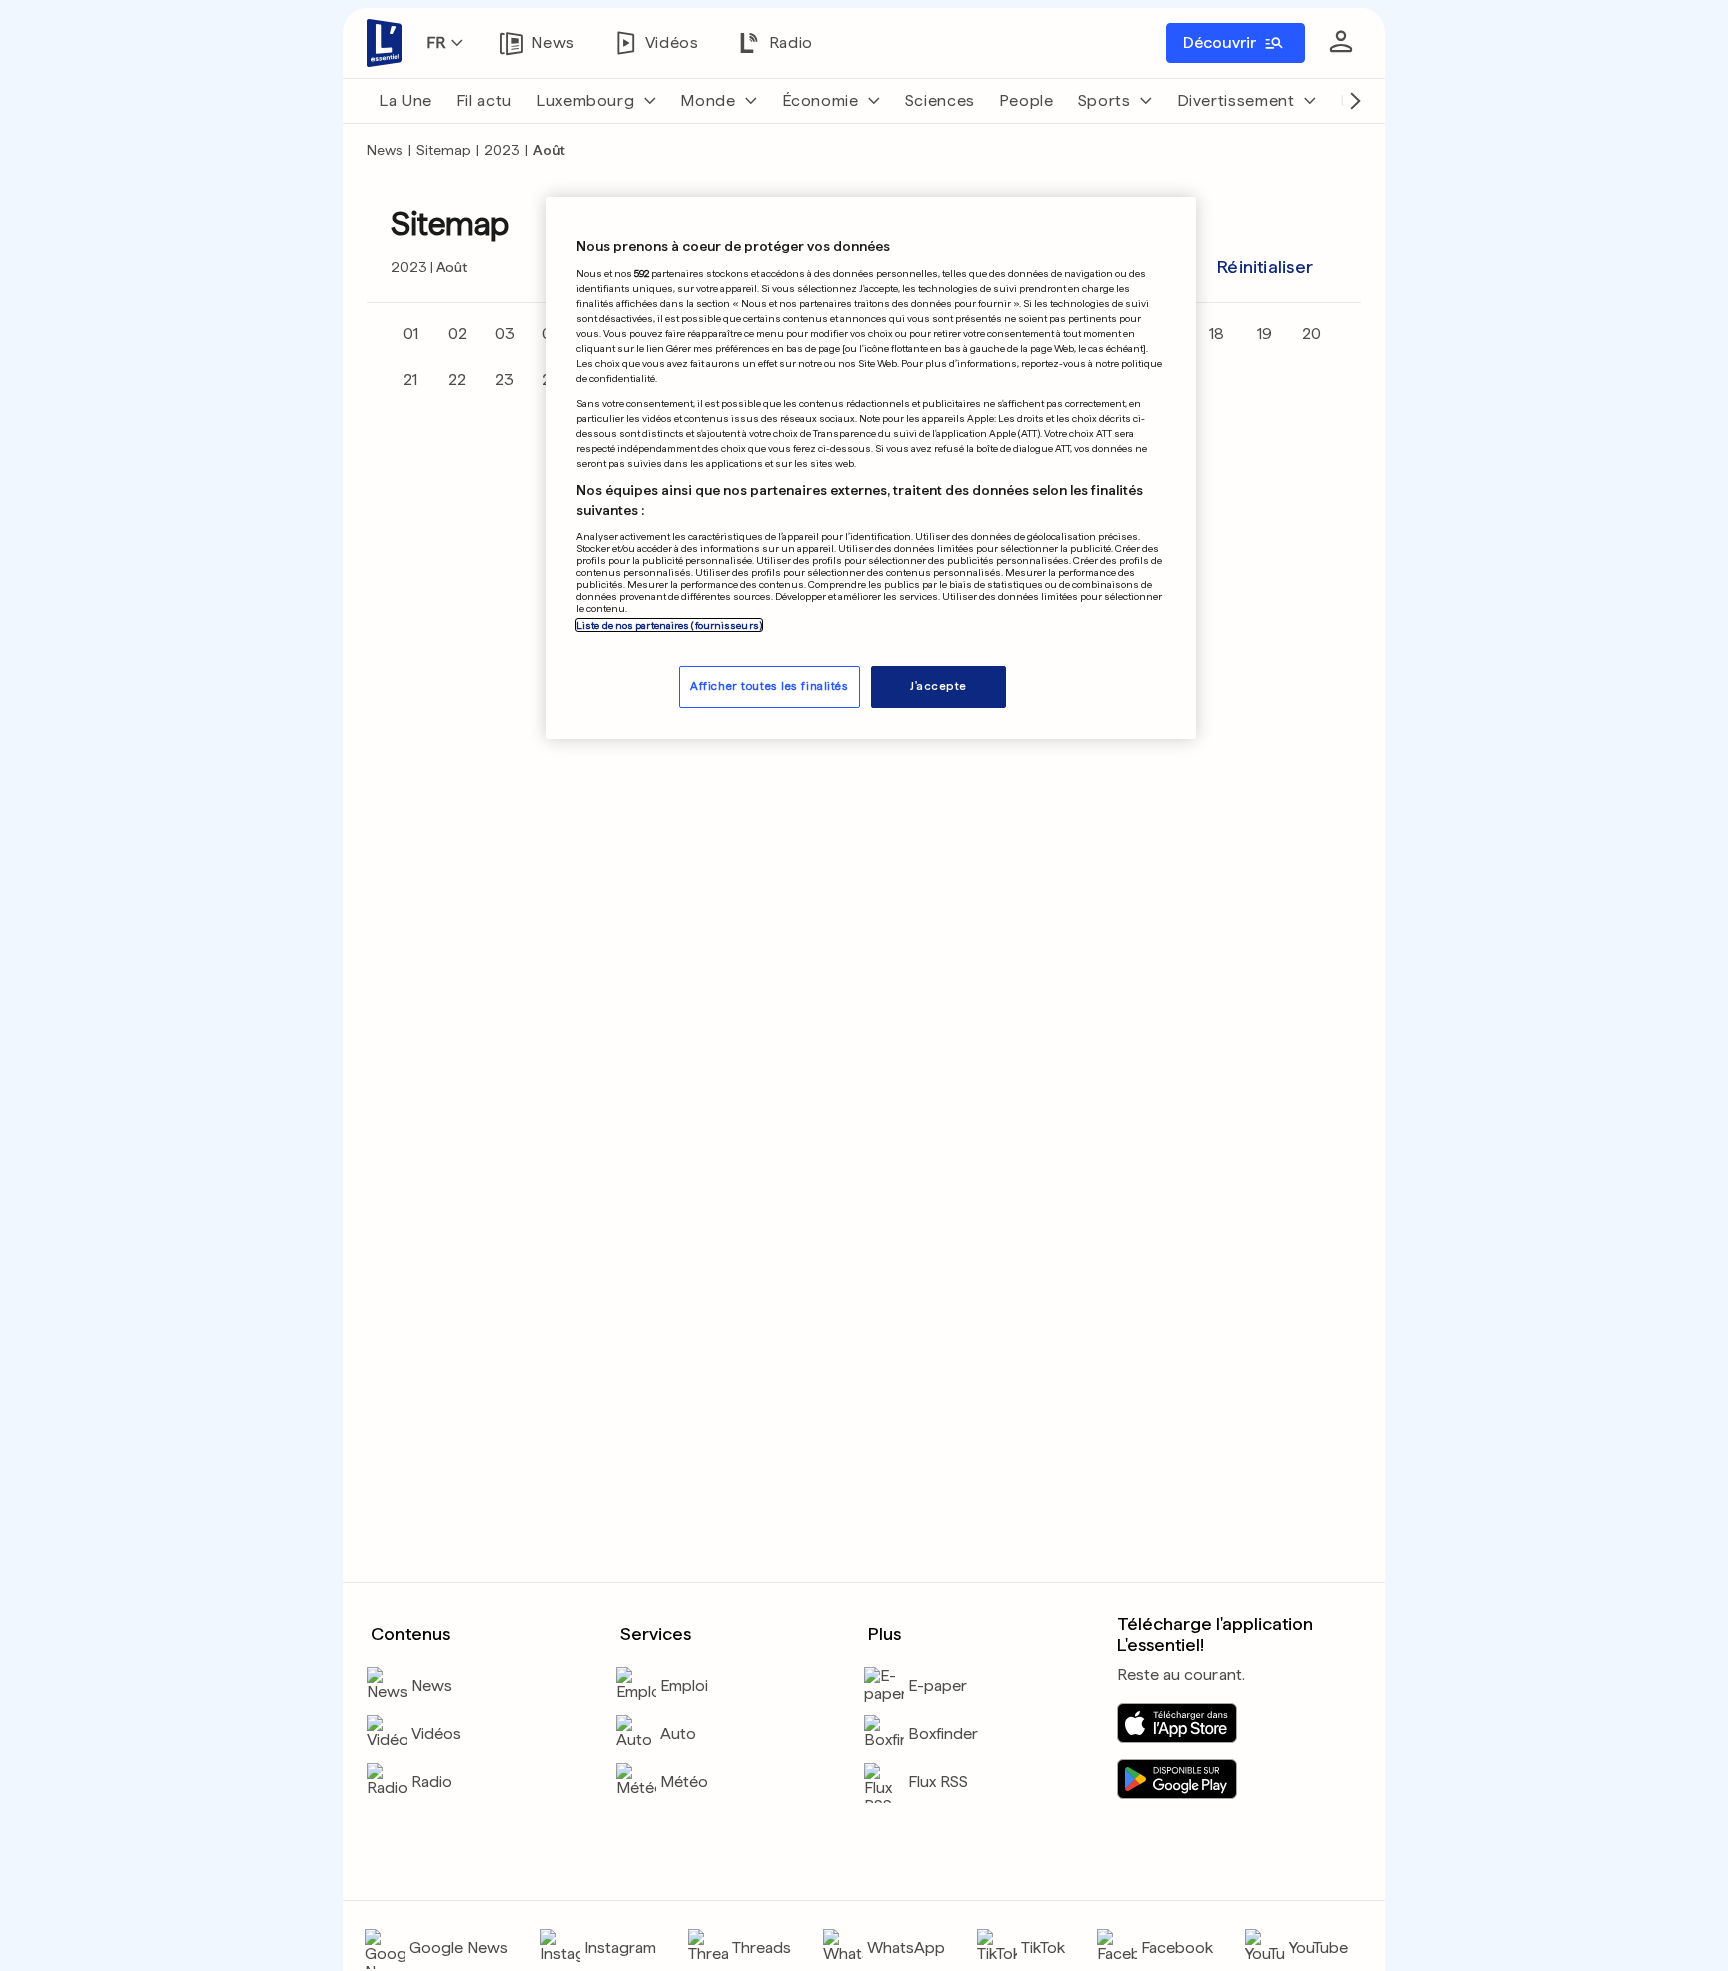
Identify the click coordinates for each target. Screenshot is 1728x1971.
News (385, 150)
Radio (431, 1781)
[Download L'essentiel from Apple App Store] (1177, 1723)
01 (410, 333)
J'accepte (938, 687)
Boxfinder (943, 1733)
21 (410, 379)
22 (457, 379)
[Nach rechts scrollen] (1355, 101)
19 (1264, 333)
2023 (502, 150)
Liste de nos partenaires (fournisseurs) (669, 626)
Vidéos (436, 1733)
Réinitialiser (1265, 266)
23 (504, 379)
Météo (684, 1781)
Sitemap (443, 150)
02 (457, 333)
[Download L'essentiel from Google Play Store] (1177, 1779)
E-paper (937, 1685)
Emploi (684, 1685)
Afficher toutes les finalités (769, 687)
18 (1216, 333)
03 (505, 333)
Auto (678, 1733)
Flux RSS (938, 1781)
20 (1311, 333)
